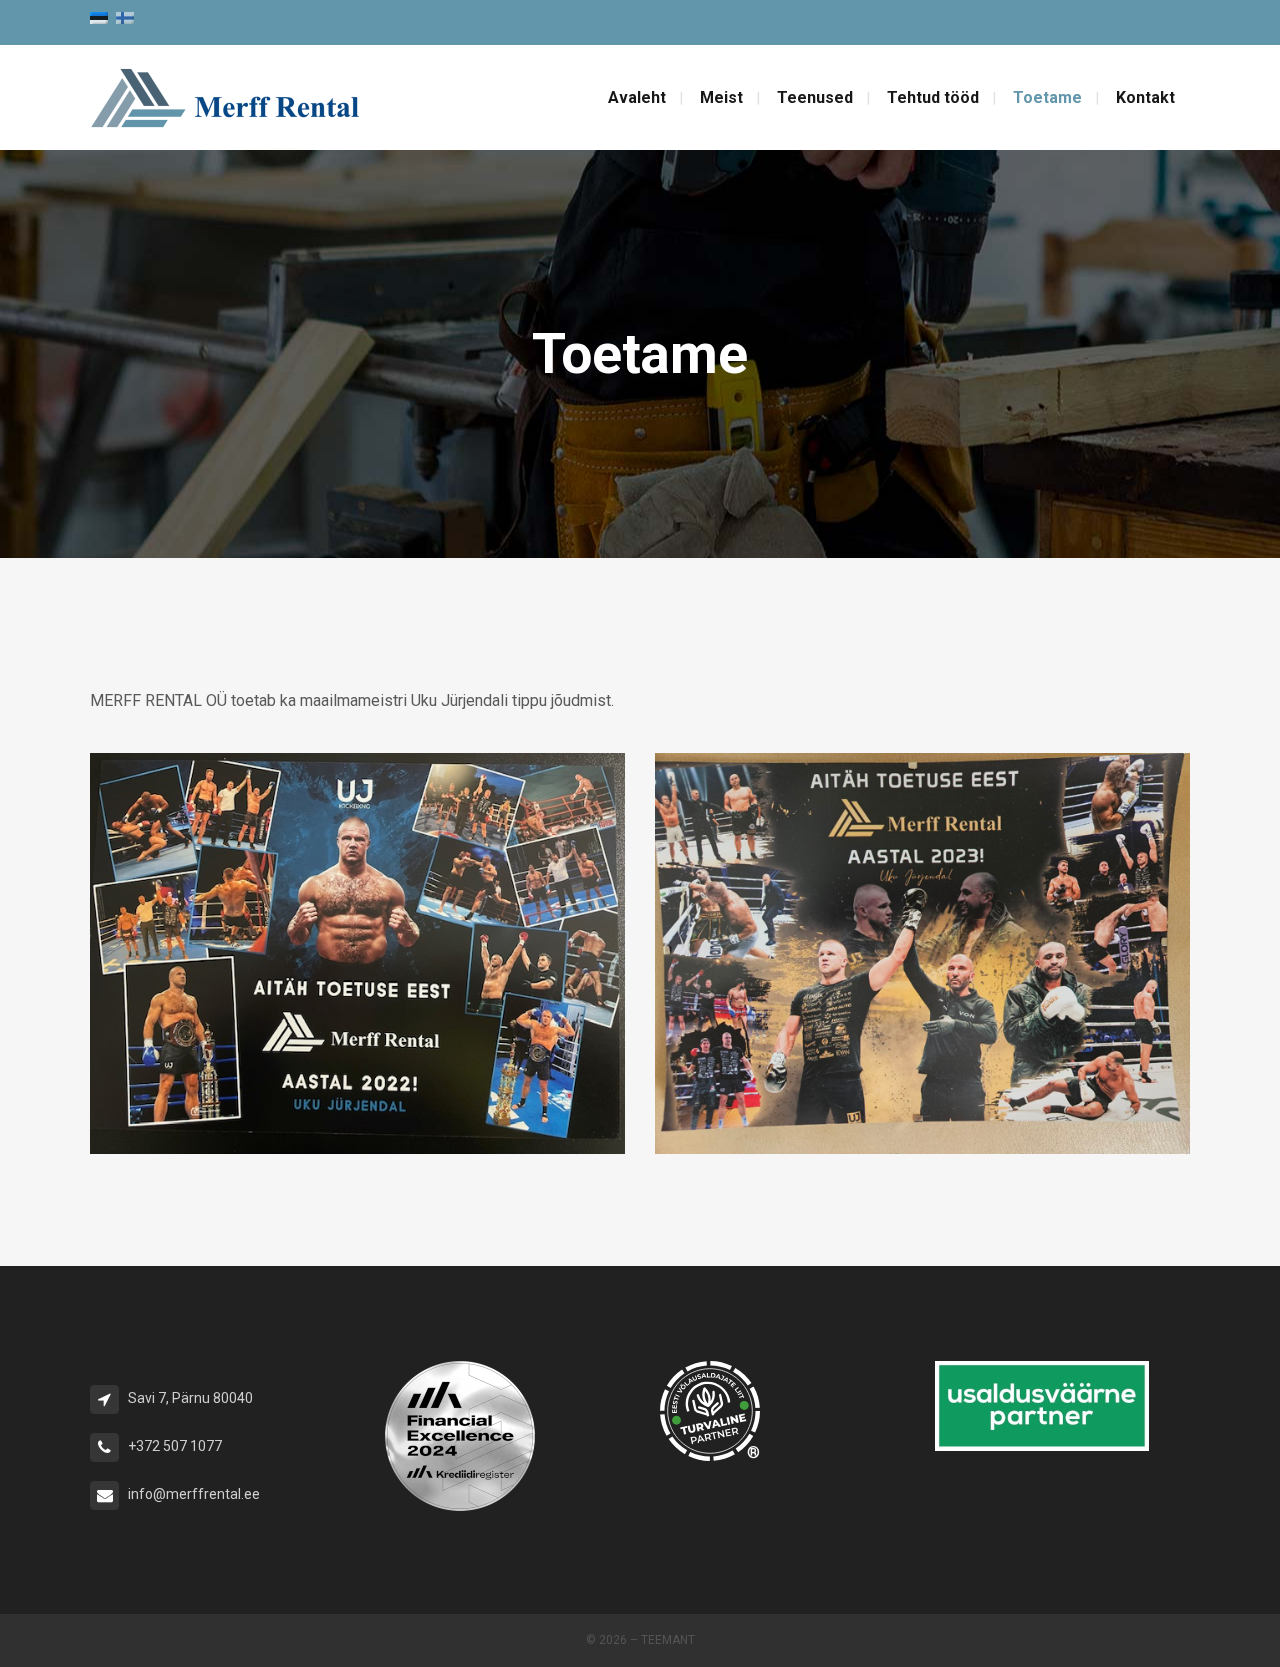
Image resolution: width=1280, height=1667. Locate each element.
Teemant (668, 1640)
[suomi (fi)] (125, 16)
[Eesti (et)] (99, 16)
